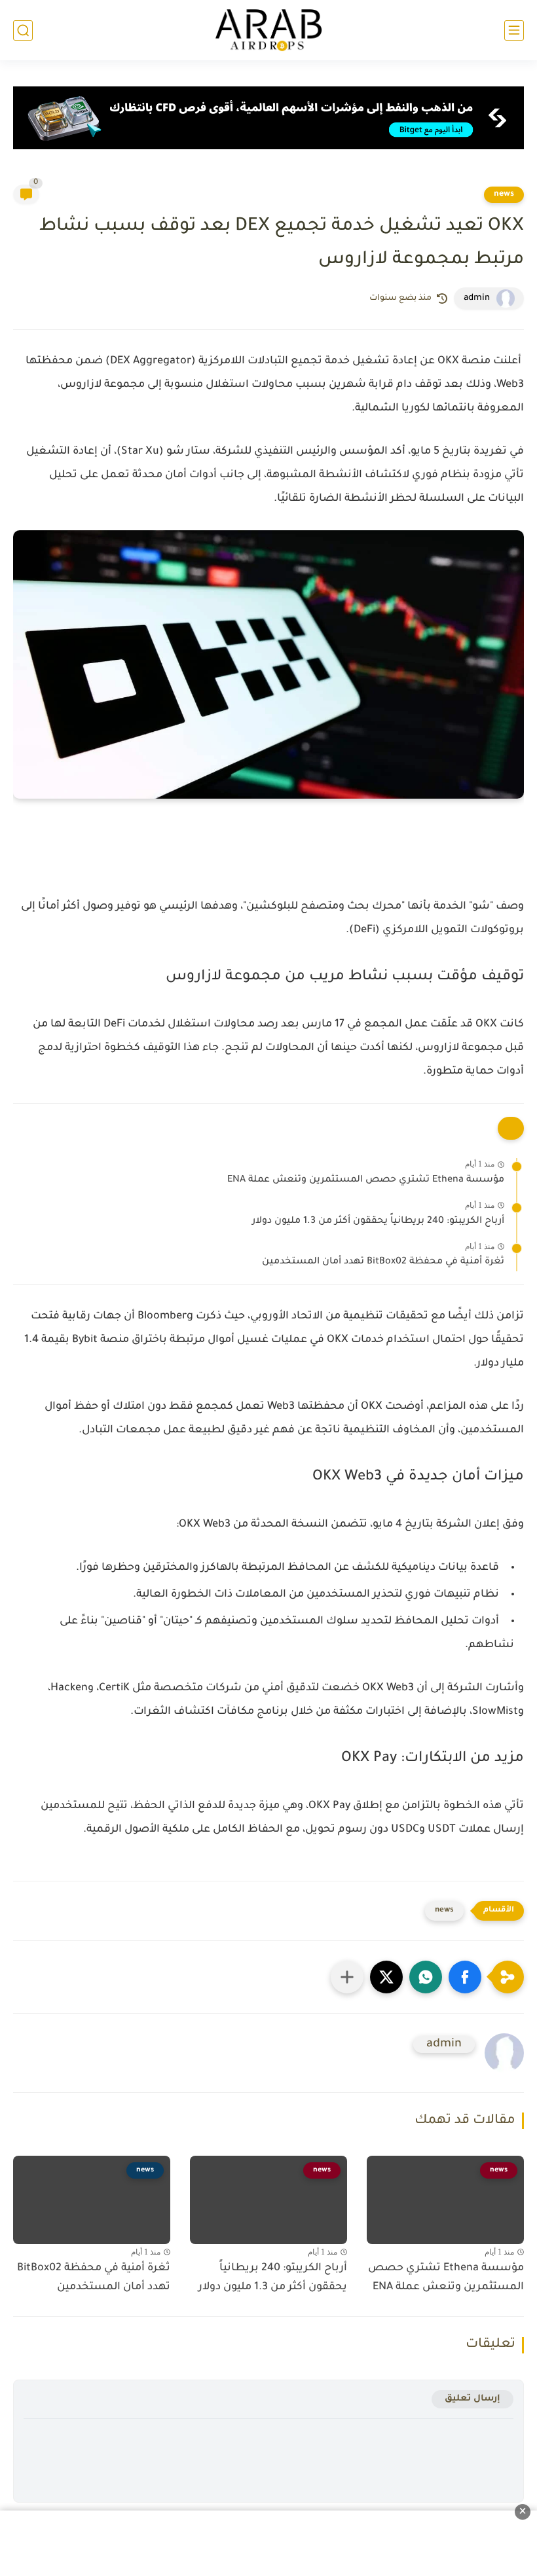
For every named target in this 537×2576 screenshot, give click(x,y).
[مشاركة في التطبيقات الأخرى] (347, 1977)
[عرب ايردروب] (268, 30)
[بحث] (23, 30)
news (504, 194)
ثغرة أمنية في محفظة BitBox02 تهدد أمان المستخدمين (383, 1262)
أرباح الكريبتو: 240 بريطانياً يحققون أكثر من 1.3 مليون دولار (378, 1222)
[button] (465, 1977)
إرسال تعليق (472, 2399)
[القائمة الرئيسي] (514, 30)
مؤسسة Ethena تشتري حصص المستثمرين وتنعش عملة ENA (366, 1180)
